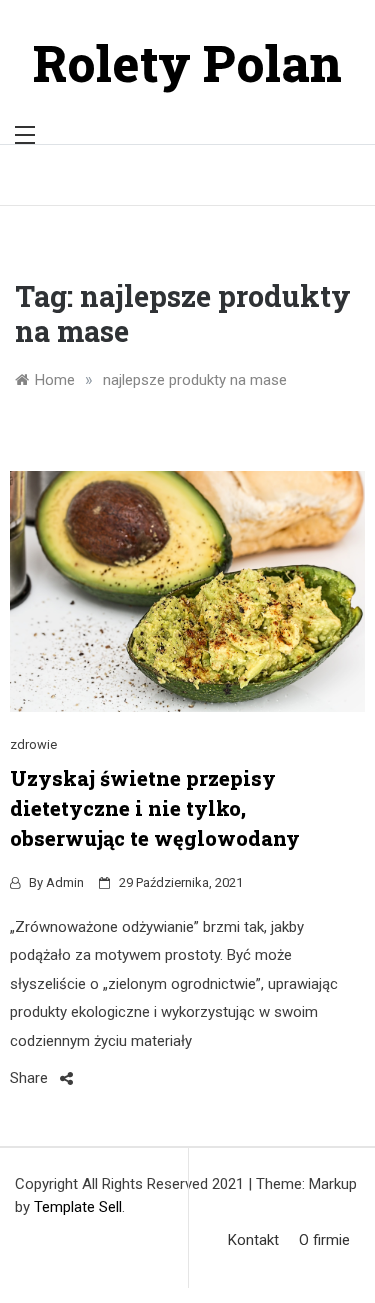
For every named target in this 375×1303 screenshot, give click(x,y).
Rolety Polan (187, 63)
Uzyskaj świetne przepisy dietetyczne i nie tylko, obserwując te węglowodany (155, 808)
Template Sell (78, 1207)
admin (65, 882)
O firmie (324, 1240)
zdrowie (33, 744)
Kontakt (253, 1240)
